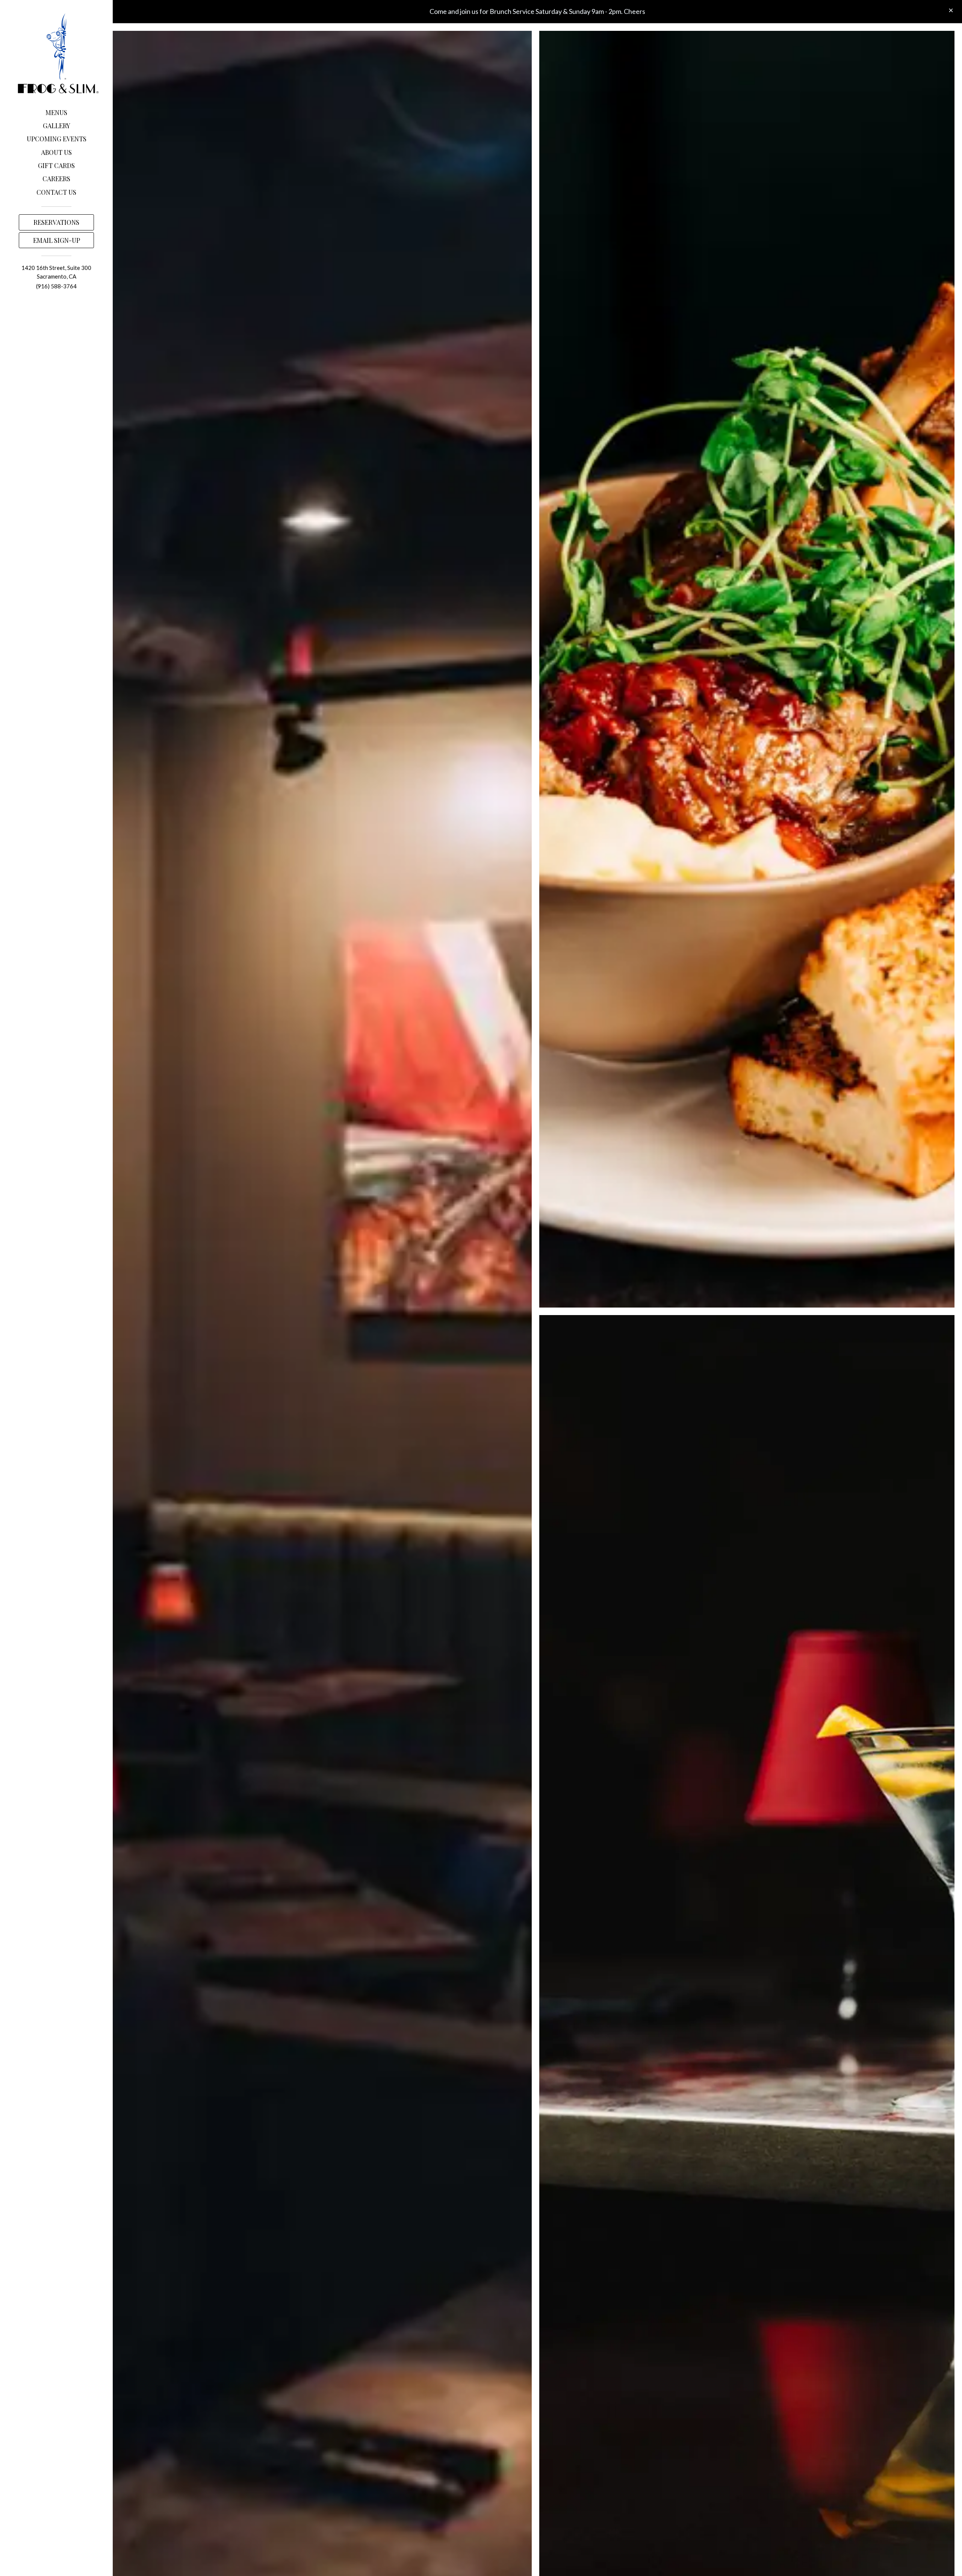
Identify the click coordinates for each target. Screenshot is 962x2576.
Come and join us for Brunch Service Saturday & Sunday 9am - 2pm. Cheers (537, 11)
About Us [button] (56, 152)
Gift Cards (56, 165)
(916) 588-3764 (56, 286)
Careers (56, 179)
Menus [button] (56, 112)
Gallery (57, 126)
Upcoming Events (57, 139)
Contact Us (56, 192)
